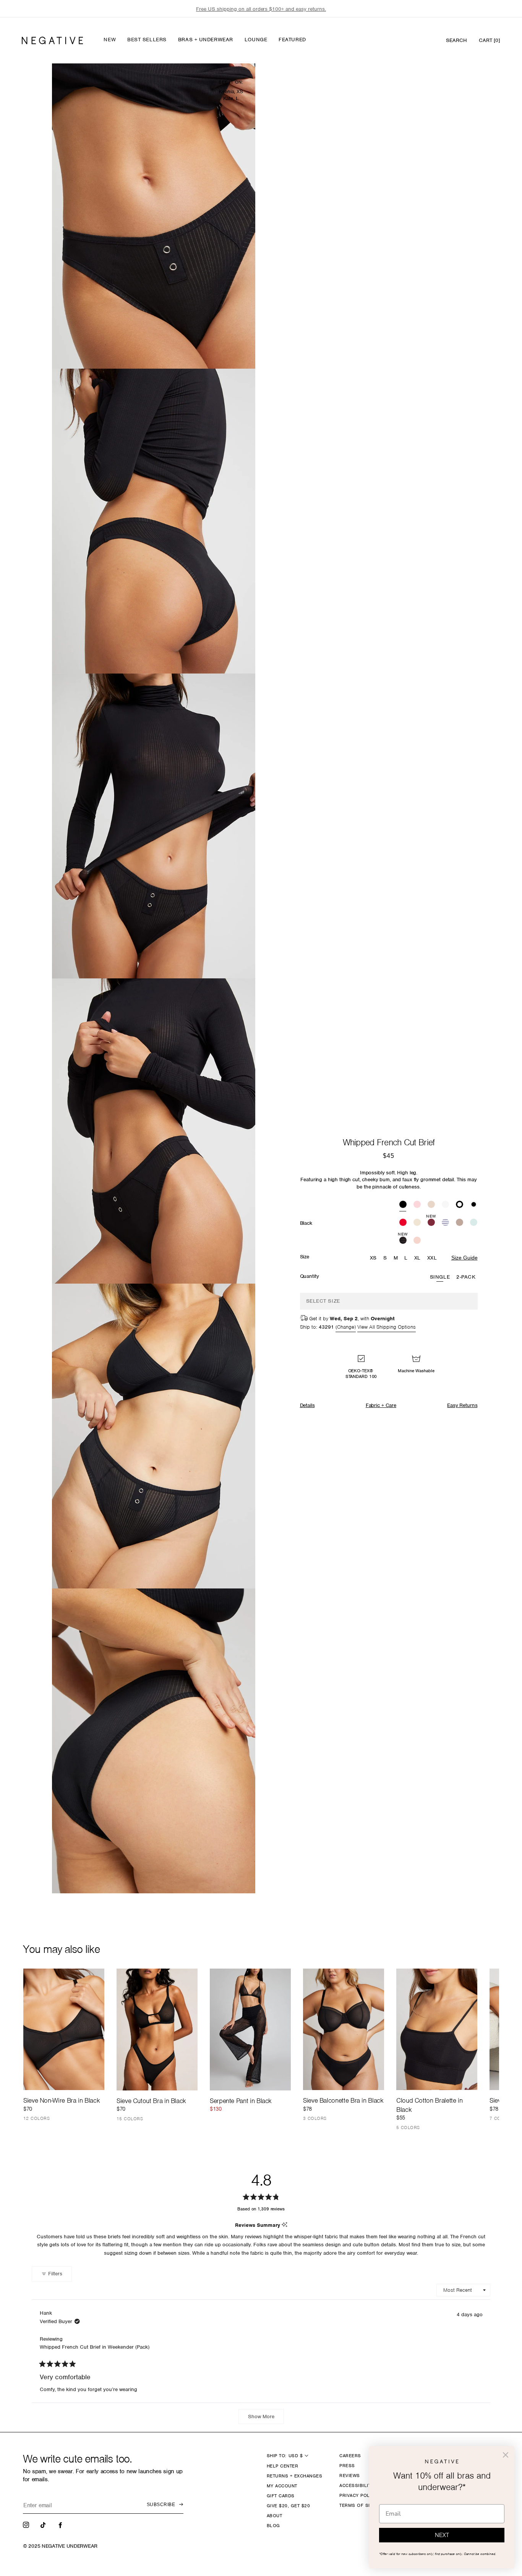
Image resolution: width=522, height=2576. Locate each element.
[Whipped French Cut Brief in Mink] (460, 1223)
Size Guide (464, 1258)
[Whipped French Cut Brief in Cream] (417, 1223)
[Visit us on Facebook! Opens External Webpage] (61, 2524)
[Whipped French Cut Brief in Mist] (474, 1223)
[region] (261, 9)
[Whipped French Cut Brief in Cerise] (403, 1223)
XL (417, 1258)
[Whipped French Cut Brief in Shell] (417, 1241)
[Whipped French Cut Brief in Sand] (431, 1205)
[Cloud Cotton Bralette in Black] (437, 2029)
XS (373, 1258)
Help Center (282, 2466)
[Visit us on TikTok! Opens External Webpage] (44, 2524)
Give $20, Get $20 (288, 2506)
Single (440, 1277)
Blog (273, 2526)
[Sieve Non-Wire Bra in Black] (64, 2029)
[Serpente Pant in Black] (250, 2029)
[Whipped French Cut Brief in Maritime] (445, 1223)
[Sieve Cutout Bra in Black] (157, 2029)
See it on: (231, 82)
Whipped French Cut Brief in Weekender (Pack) (95, 2347)
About (274, 2516)
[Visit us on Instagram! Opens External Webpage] (27, 2524)
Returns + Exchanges (294, 2476)
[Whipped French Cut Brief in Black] (403, 1205)
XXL (432, 1258)
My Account (282, 2486)
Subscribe (161, 2505)
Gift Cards (281, 2496)
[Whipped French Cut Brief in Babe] (417, 1205)
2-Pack (466, 1277)
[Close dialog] (506, 2455)
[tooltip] (285, 2225)
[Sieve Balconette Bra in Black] (344, 2029)
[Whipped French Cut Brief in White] (445, 1205)
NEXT (442, 2535)
